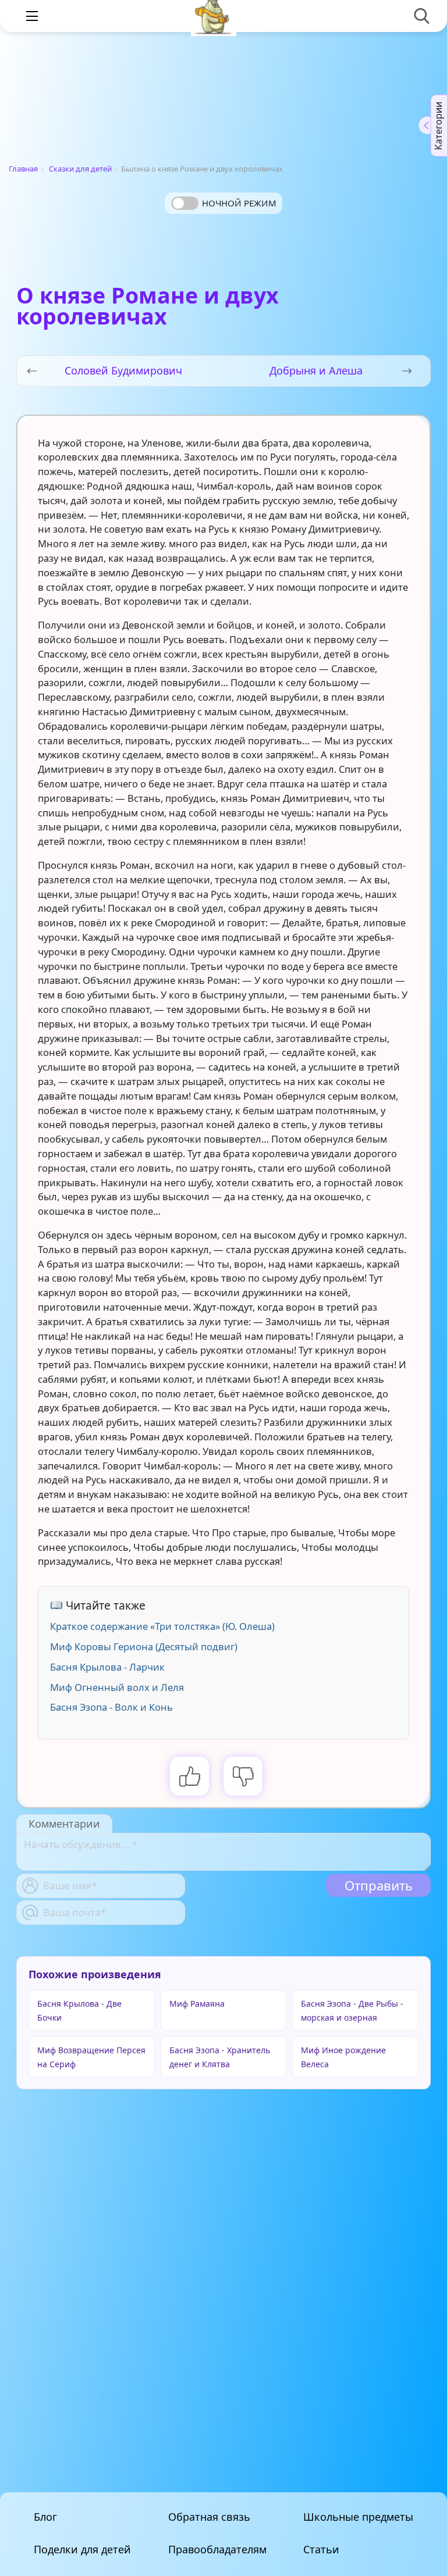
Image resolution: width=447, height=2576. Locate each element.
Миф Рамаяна (197, 2004)
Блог (45, 2517)
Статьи (321, 2549)
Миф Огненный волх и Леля (117, 1687)
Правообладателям (217, 2549)
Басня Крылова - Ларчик (107, 1667)
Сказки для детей (80, 169)
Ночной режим (239, 203)
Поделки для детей (82, 2549)
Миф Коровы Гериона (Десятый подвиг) (144, 1646)
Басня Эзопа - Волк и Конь (111, 1707)
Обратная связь (209, 2517)
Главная (23, 169)
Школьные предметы (358, 2517)
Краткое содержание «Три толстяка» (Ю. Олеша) (162, 1626)
